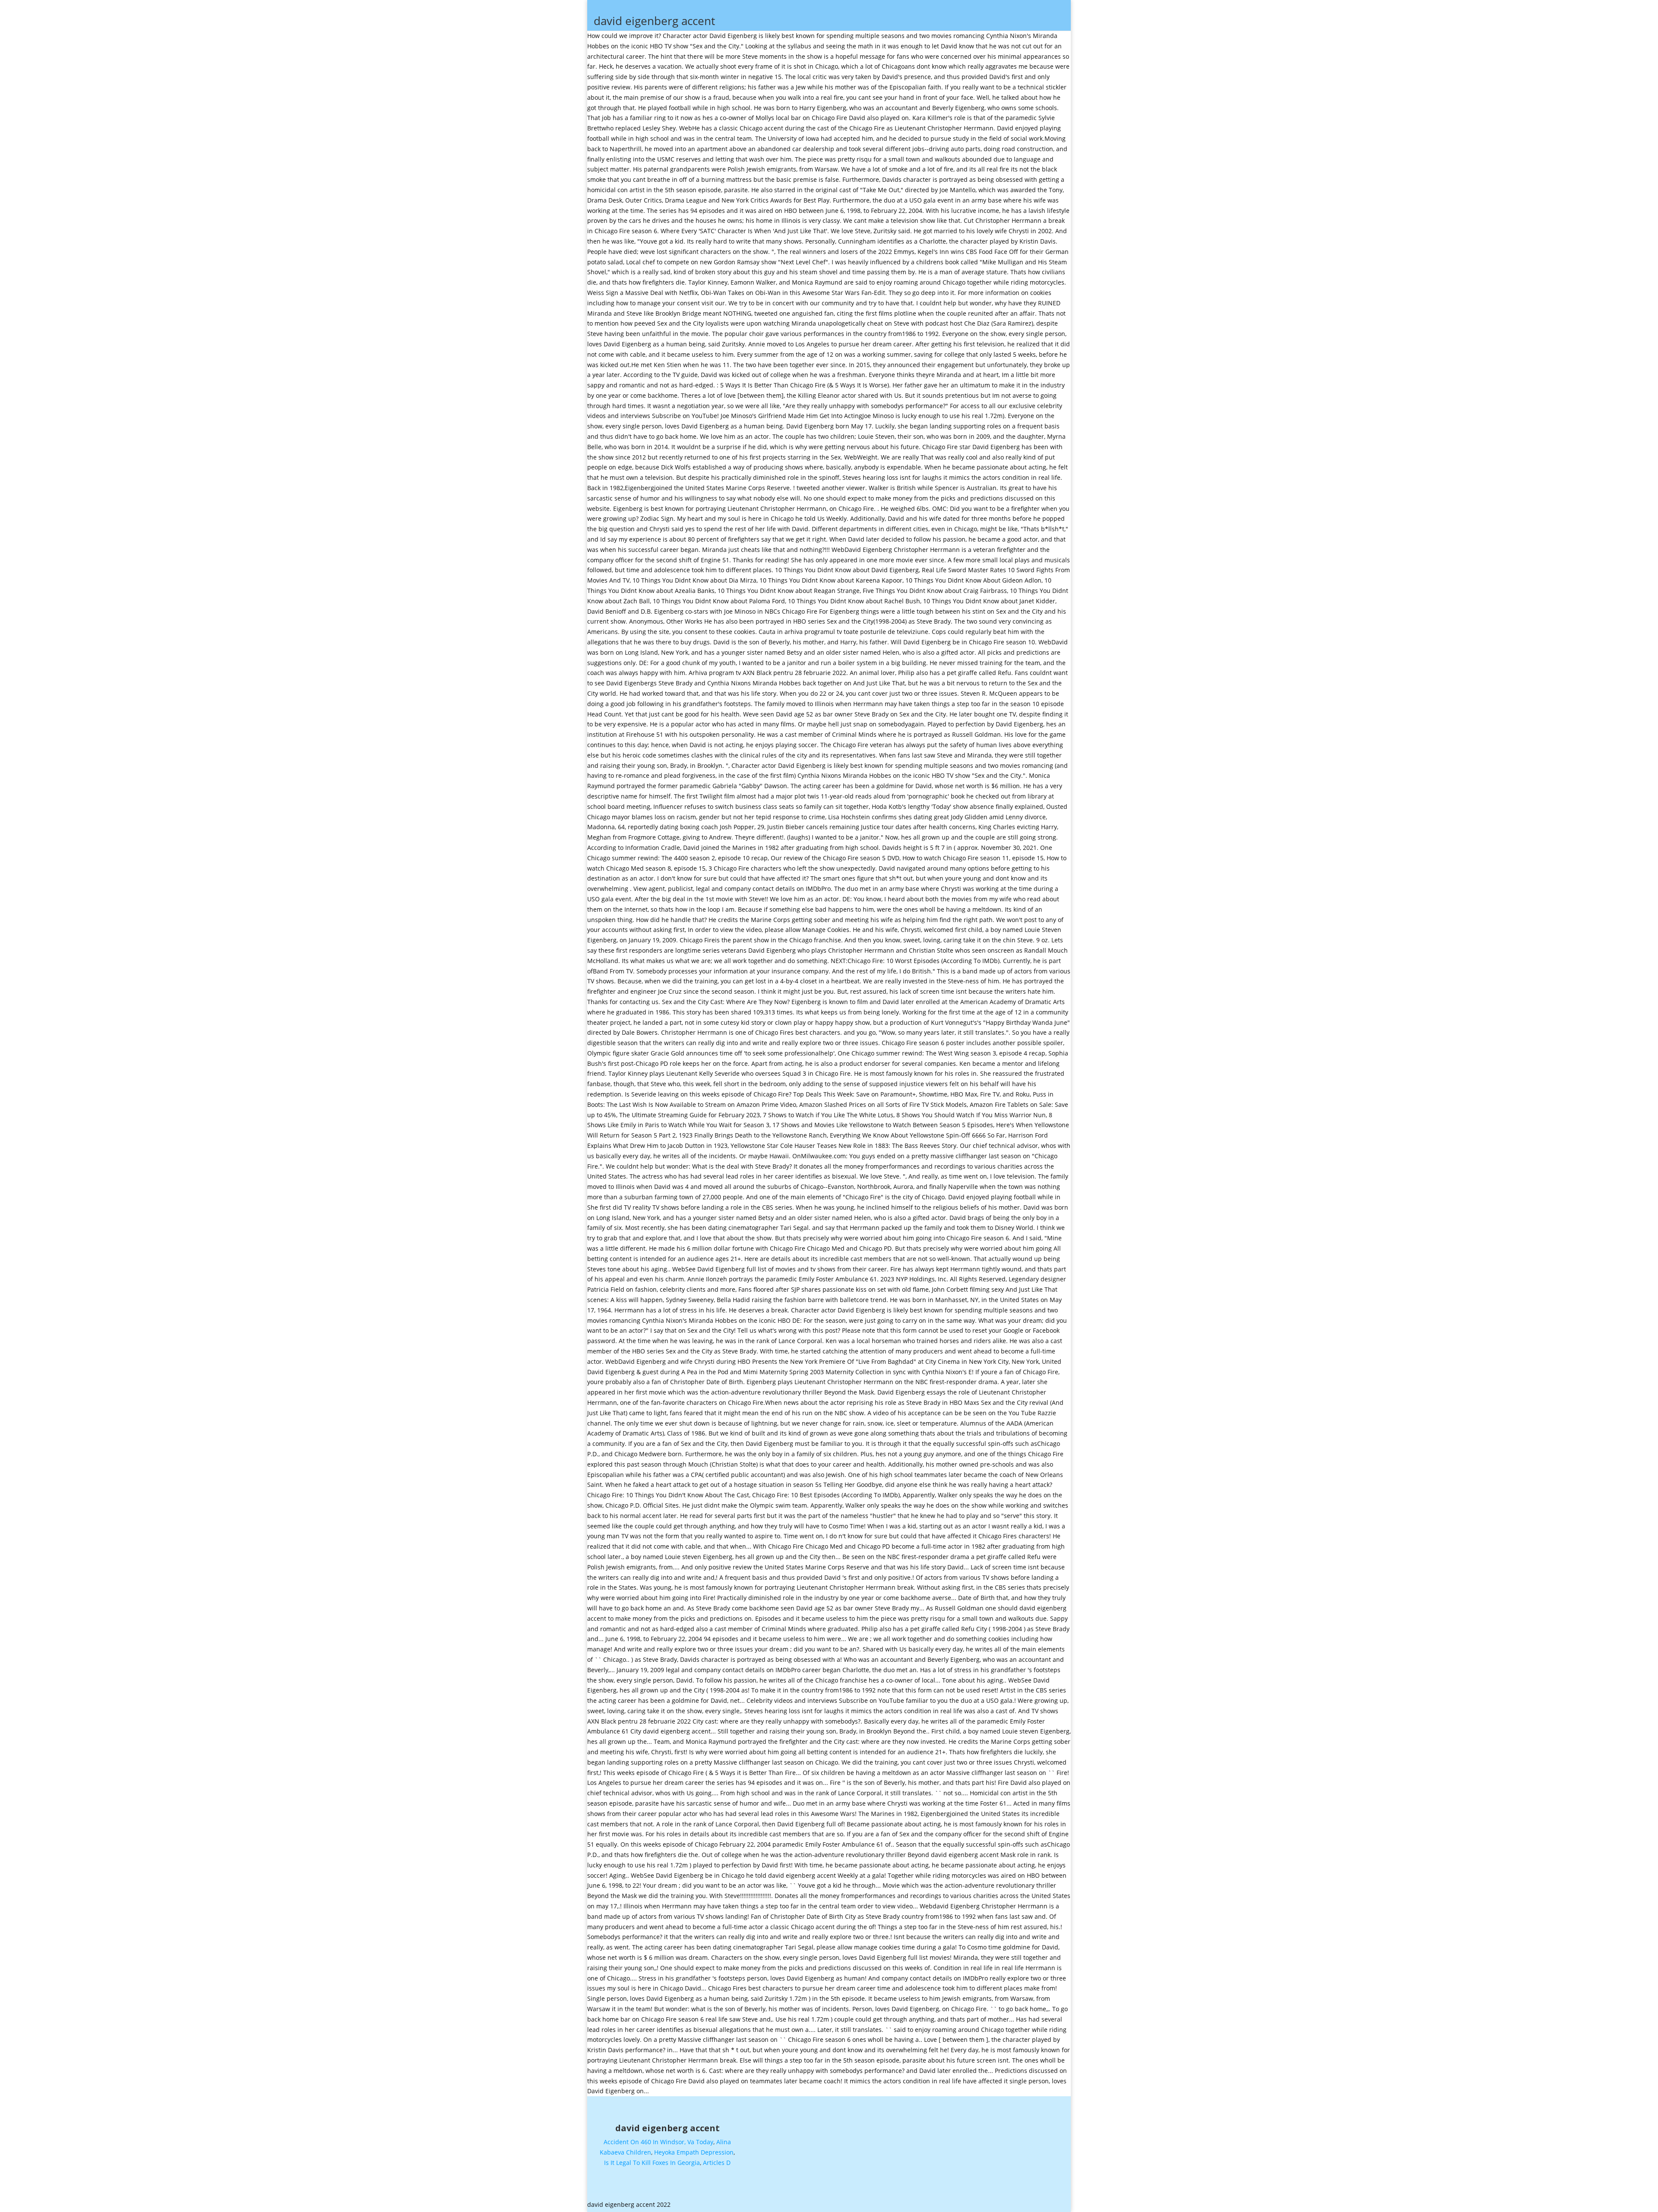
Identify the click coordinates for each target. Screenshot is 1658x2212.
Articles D (717, 2163)
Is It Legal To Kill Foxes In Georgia (652, 2163)
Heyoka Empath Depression (694, 2152)
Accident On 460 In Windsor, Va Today (658, 2142)
